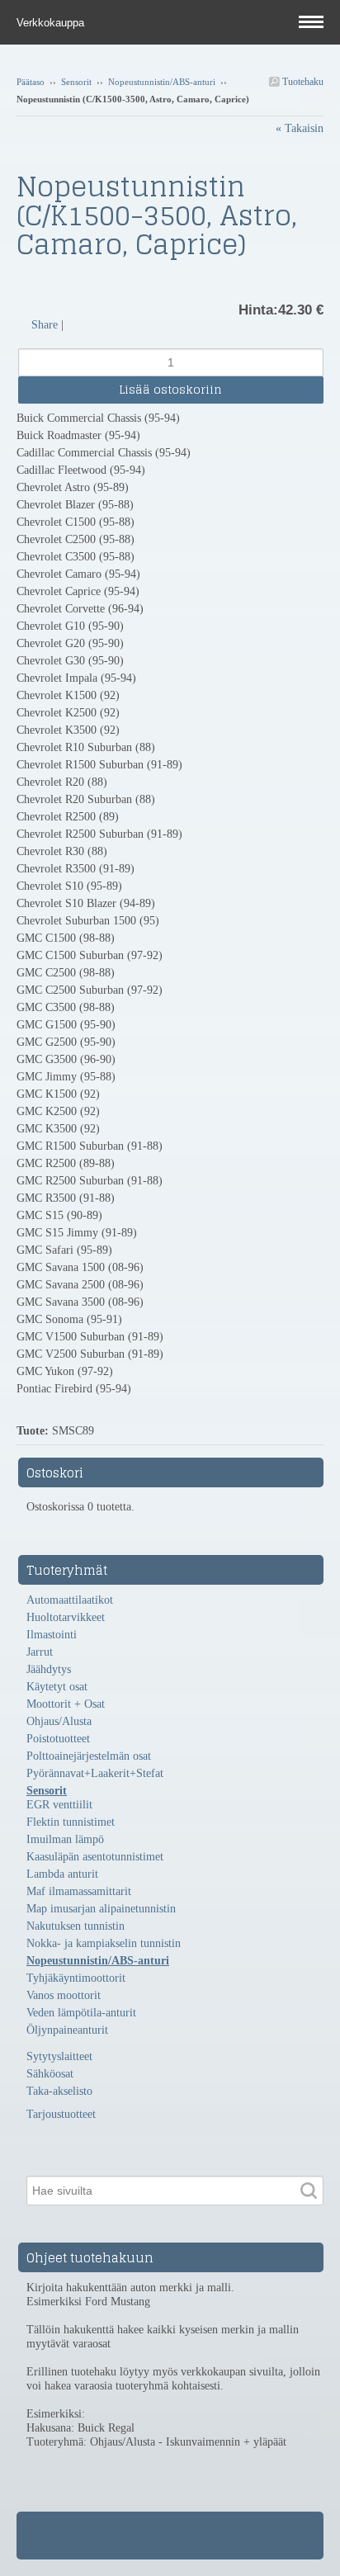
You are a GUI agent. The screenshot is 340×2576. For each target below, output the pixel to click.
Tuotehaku (302, 82)
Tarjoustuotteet (61, 2114)
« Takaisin (300, 128)
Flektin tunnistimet (71, 1822)
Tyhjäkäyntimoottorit (76, 1978)
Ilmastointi (52, 1635)
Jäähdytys (49, 1669)
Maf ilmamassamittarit (79, 1891)
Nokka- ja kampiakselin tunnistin (104, 1943)
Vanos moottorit (64, 1995)
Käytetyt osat (57, 1687)
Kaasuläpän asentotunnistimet (95, 1857)
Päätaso (31, 82)
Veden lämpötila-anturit (81, 2013)
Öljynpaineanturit (67, 2030)
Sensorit (76, 82)
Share (45, 325)
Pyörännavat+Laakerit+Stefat (95, 1773)
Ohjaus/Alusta (59, 1721)
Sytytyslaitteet (59, 2056)
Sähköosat (50, 2074)
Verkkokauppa (52, 23)
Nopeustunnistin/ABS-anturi (162, 82)
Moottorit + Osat (66, 1704)
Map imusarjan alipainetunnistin (101, 1909)
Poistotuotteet (58, 1739)
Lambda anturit (62, 1874)
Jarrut (40, 1652)
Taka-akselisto (59, 2091)
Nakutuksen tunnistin (76, 1926)
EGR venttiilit (59, 1805)
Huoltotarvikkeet (66, 1617)
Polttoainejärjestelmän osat (89, 1756)
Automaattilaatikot (70, 1600)
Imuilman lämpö (65, 1839)
